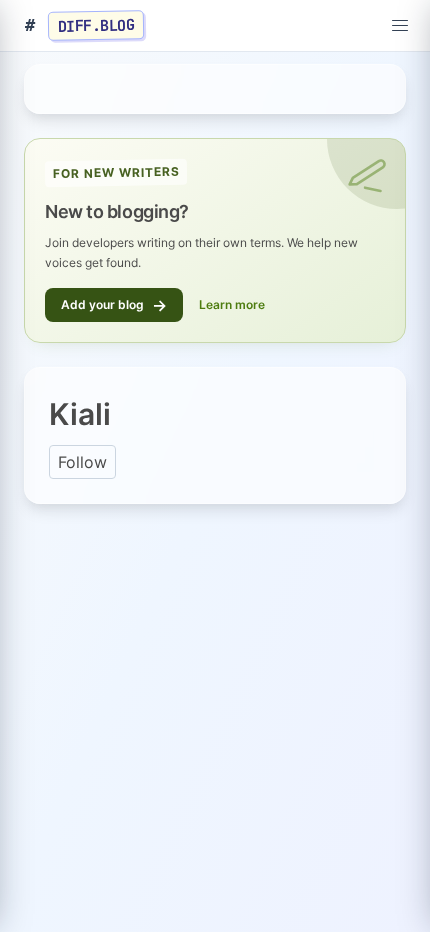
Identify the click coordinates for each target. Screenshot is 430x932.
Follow (82, 462)
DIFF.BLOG (96, 25)
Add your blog (114, 305)
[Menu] (400, 26)
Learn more (232, 304)
